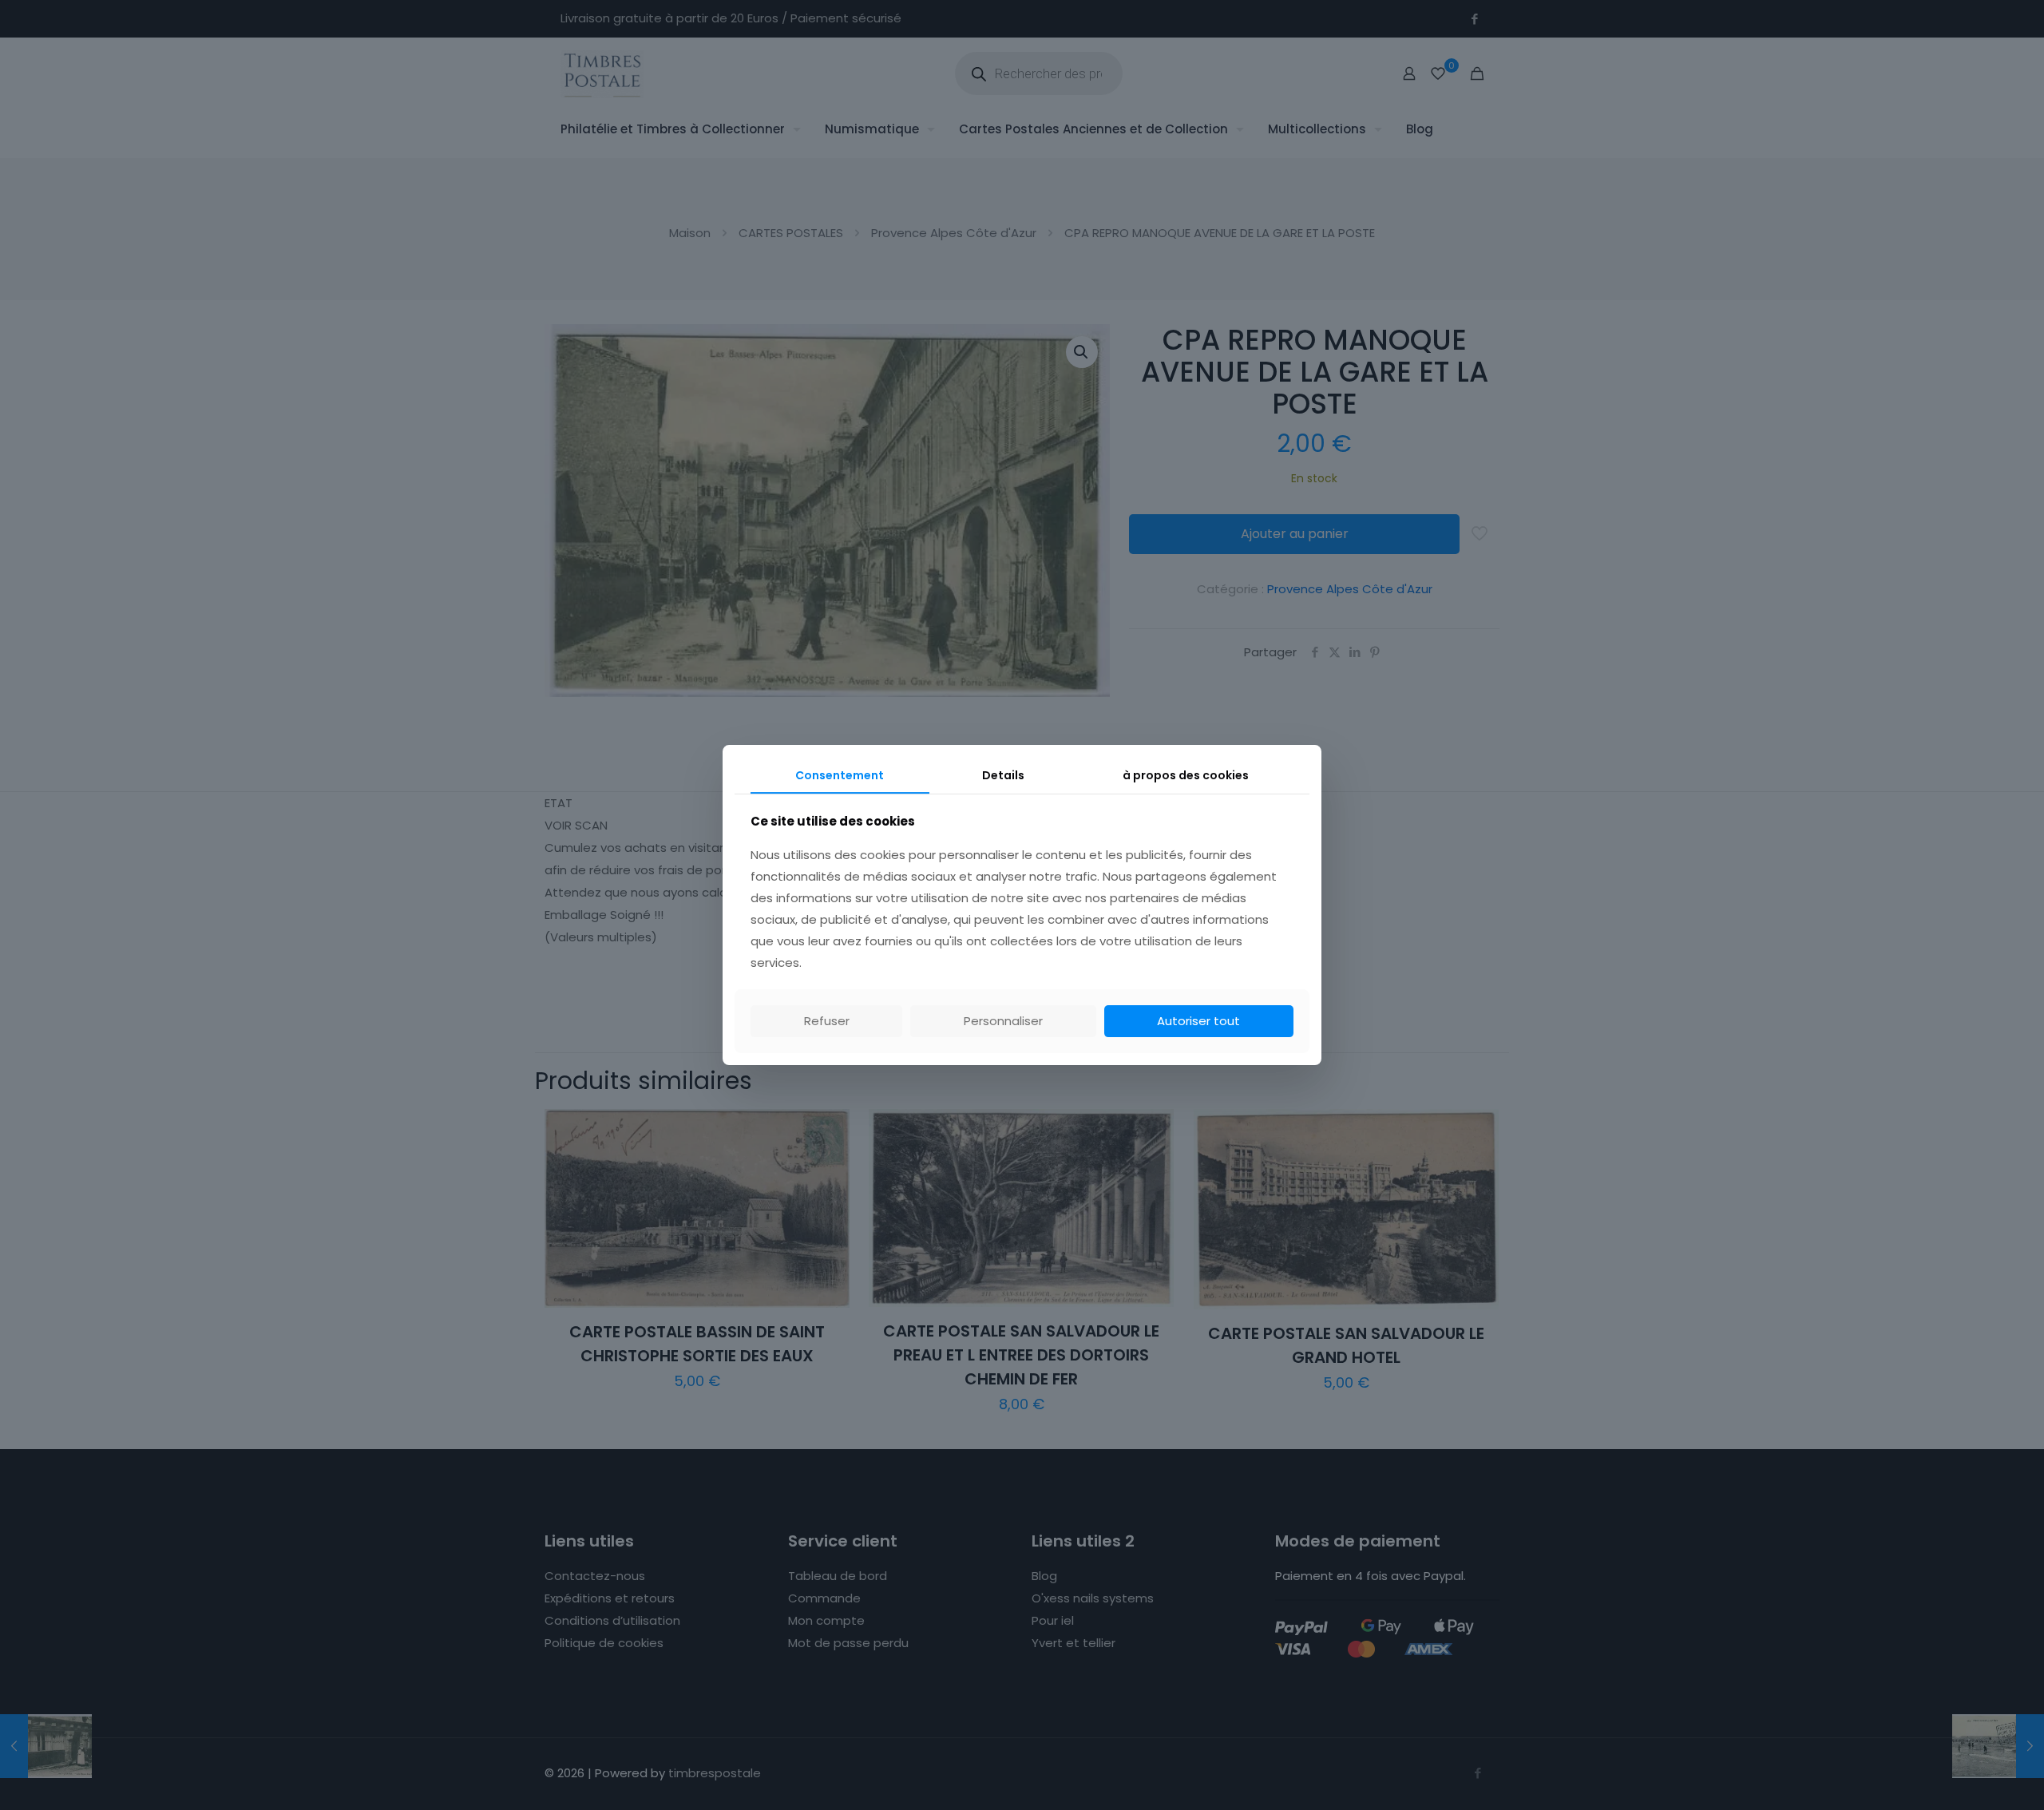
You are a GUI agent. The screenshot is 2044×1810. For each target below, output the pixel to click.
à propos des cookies (1186, 775)
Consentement (840, 775)
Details (1003, 775)
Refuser (827, 1021)
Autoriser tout (1198, 1021)
